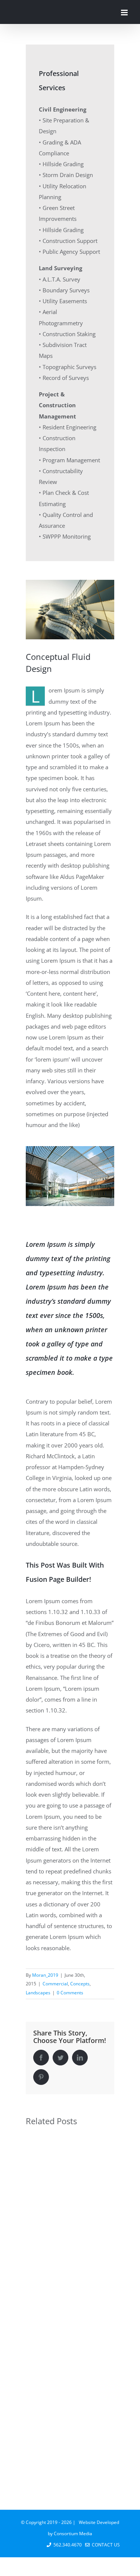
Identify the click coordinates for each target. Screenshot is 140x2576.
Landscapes (38, 1993)
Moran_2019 (45, 1975)
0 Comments (70, 1993)
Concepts (80, 1984)
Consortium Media (73, 2534)
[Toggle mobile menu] (125, 13)
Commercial (55, 1984)
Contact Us (105, 2545)
